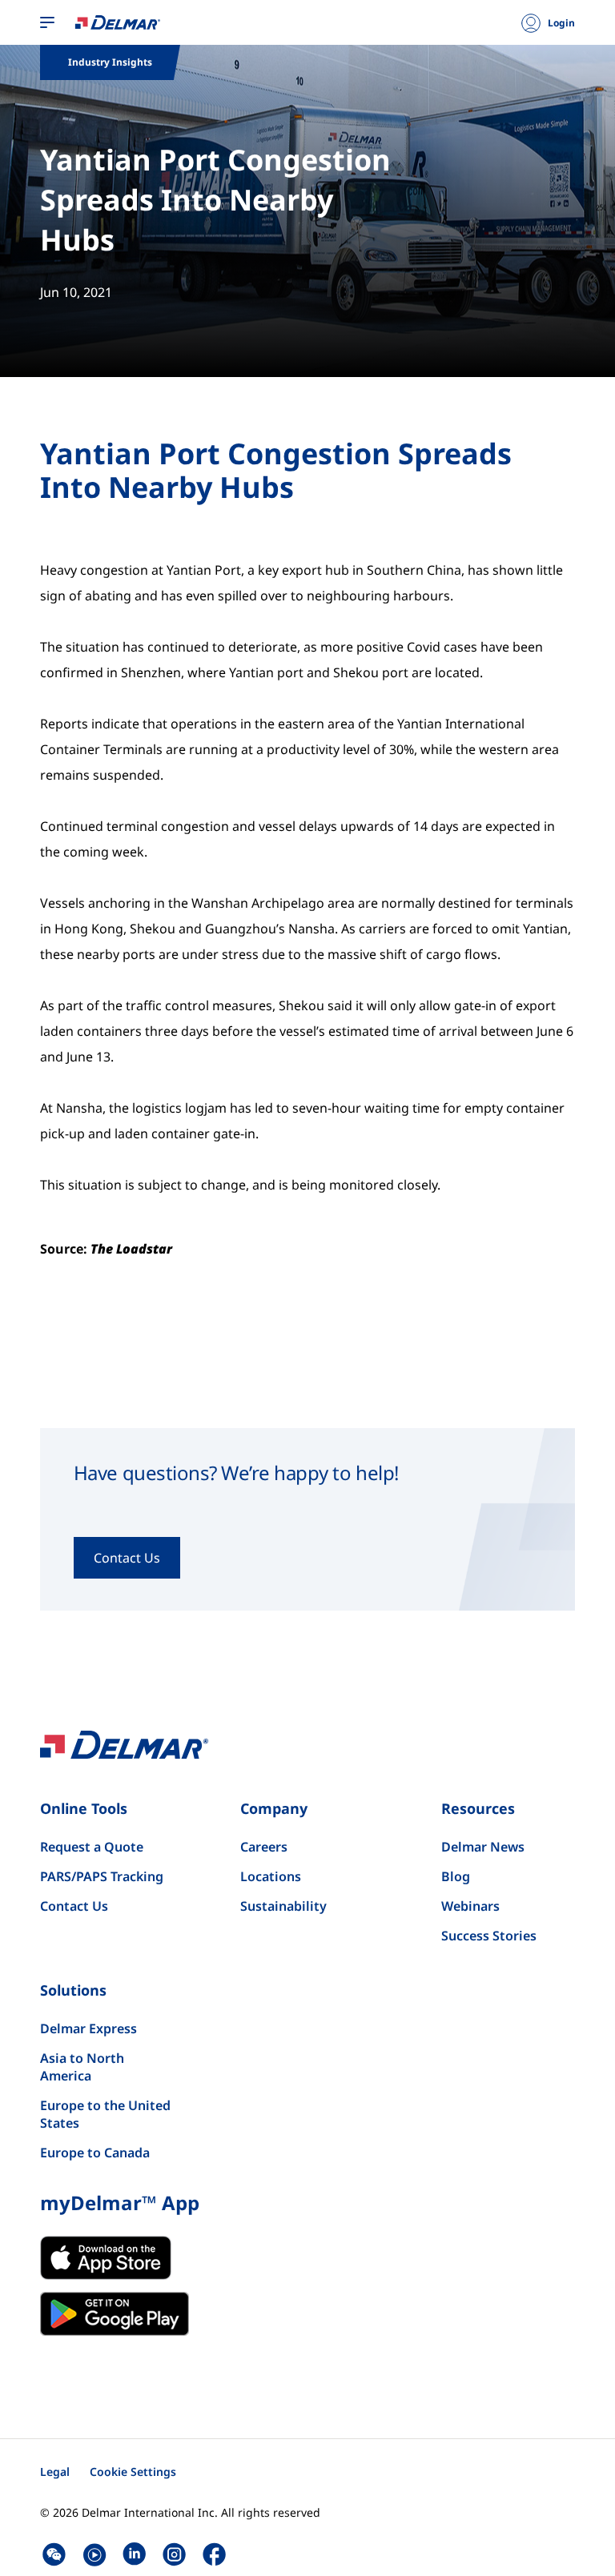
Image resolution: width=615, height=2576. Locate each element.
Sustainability (283, 1906)
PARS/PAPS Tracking (102, 1876)
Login (561, 23)
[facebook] (214, 2554)
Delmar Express (88, 2028)
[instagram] (174, 2554)
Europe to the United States (105, 2114)
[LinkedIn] (134, 2554)
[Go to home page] (118, 22)
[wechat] (54, 2554)
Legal (55, 2472)
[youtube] (94, 2554)
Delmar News (483, 1847)
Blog (456, 1876)
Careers (264, 1847)
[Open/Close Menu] (47, 23)
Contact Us (74, 1906)
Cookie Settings (133, 2472)
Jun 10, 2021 (76, 292)
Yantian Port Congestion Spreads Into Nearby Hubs (215, 200)
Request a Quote (92, 1847)
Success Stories (489, 1936)
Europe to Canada (95, 2153)
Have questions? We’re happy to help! (236, 1473)
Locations (271, 1876)
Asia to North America (82, 2067)
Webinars (470, 1906)
